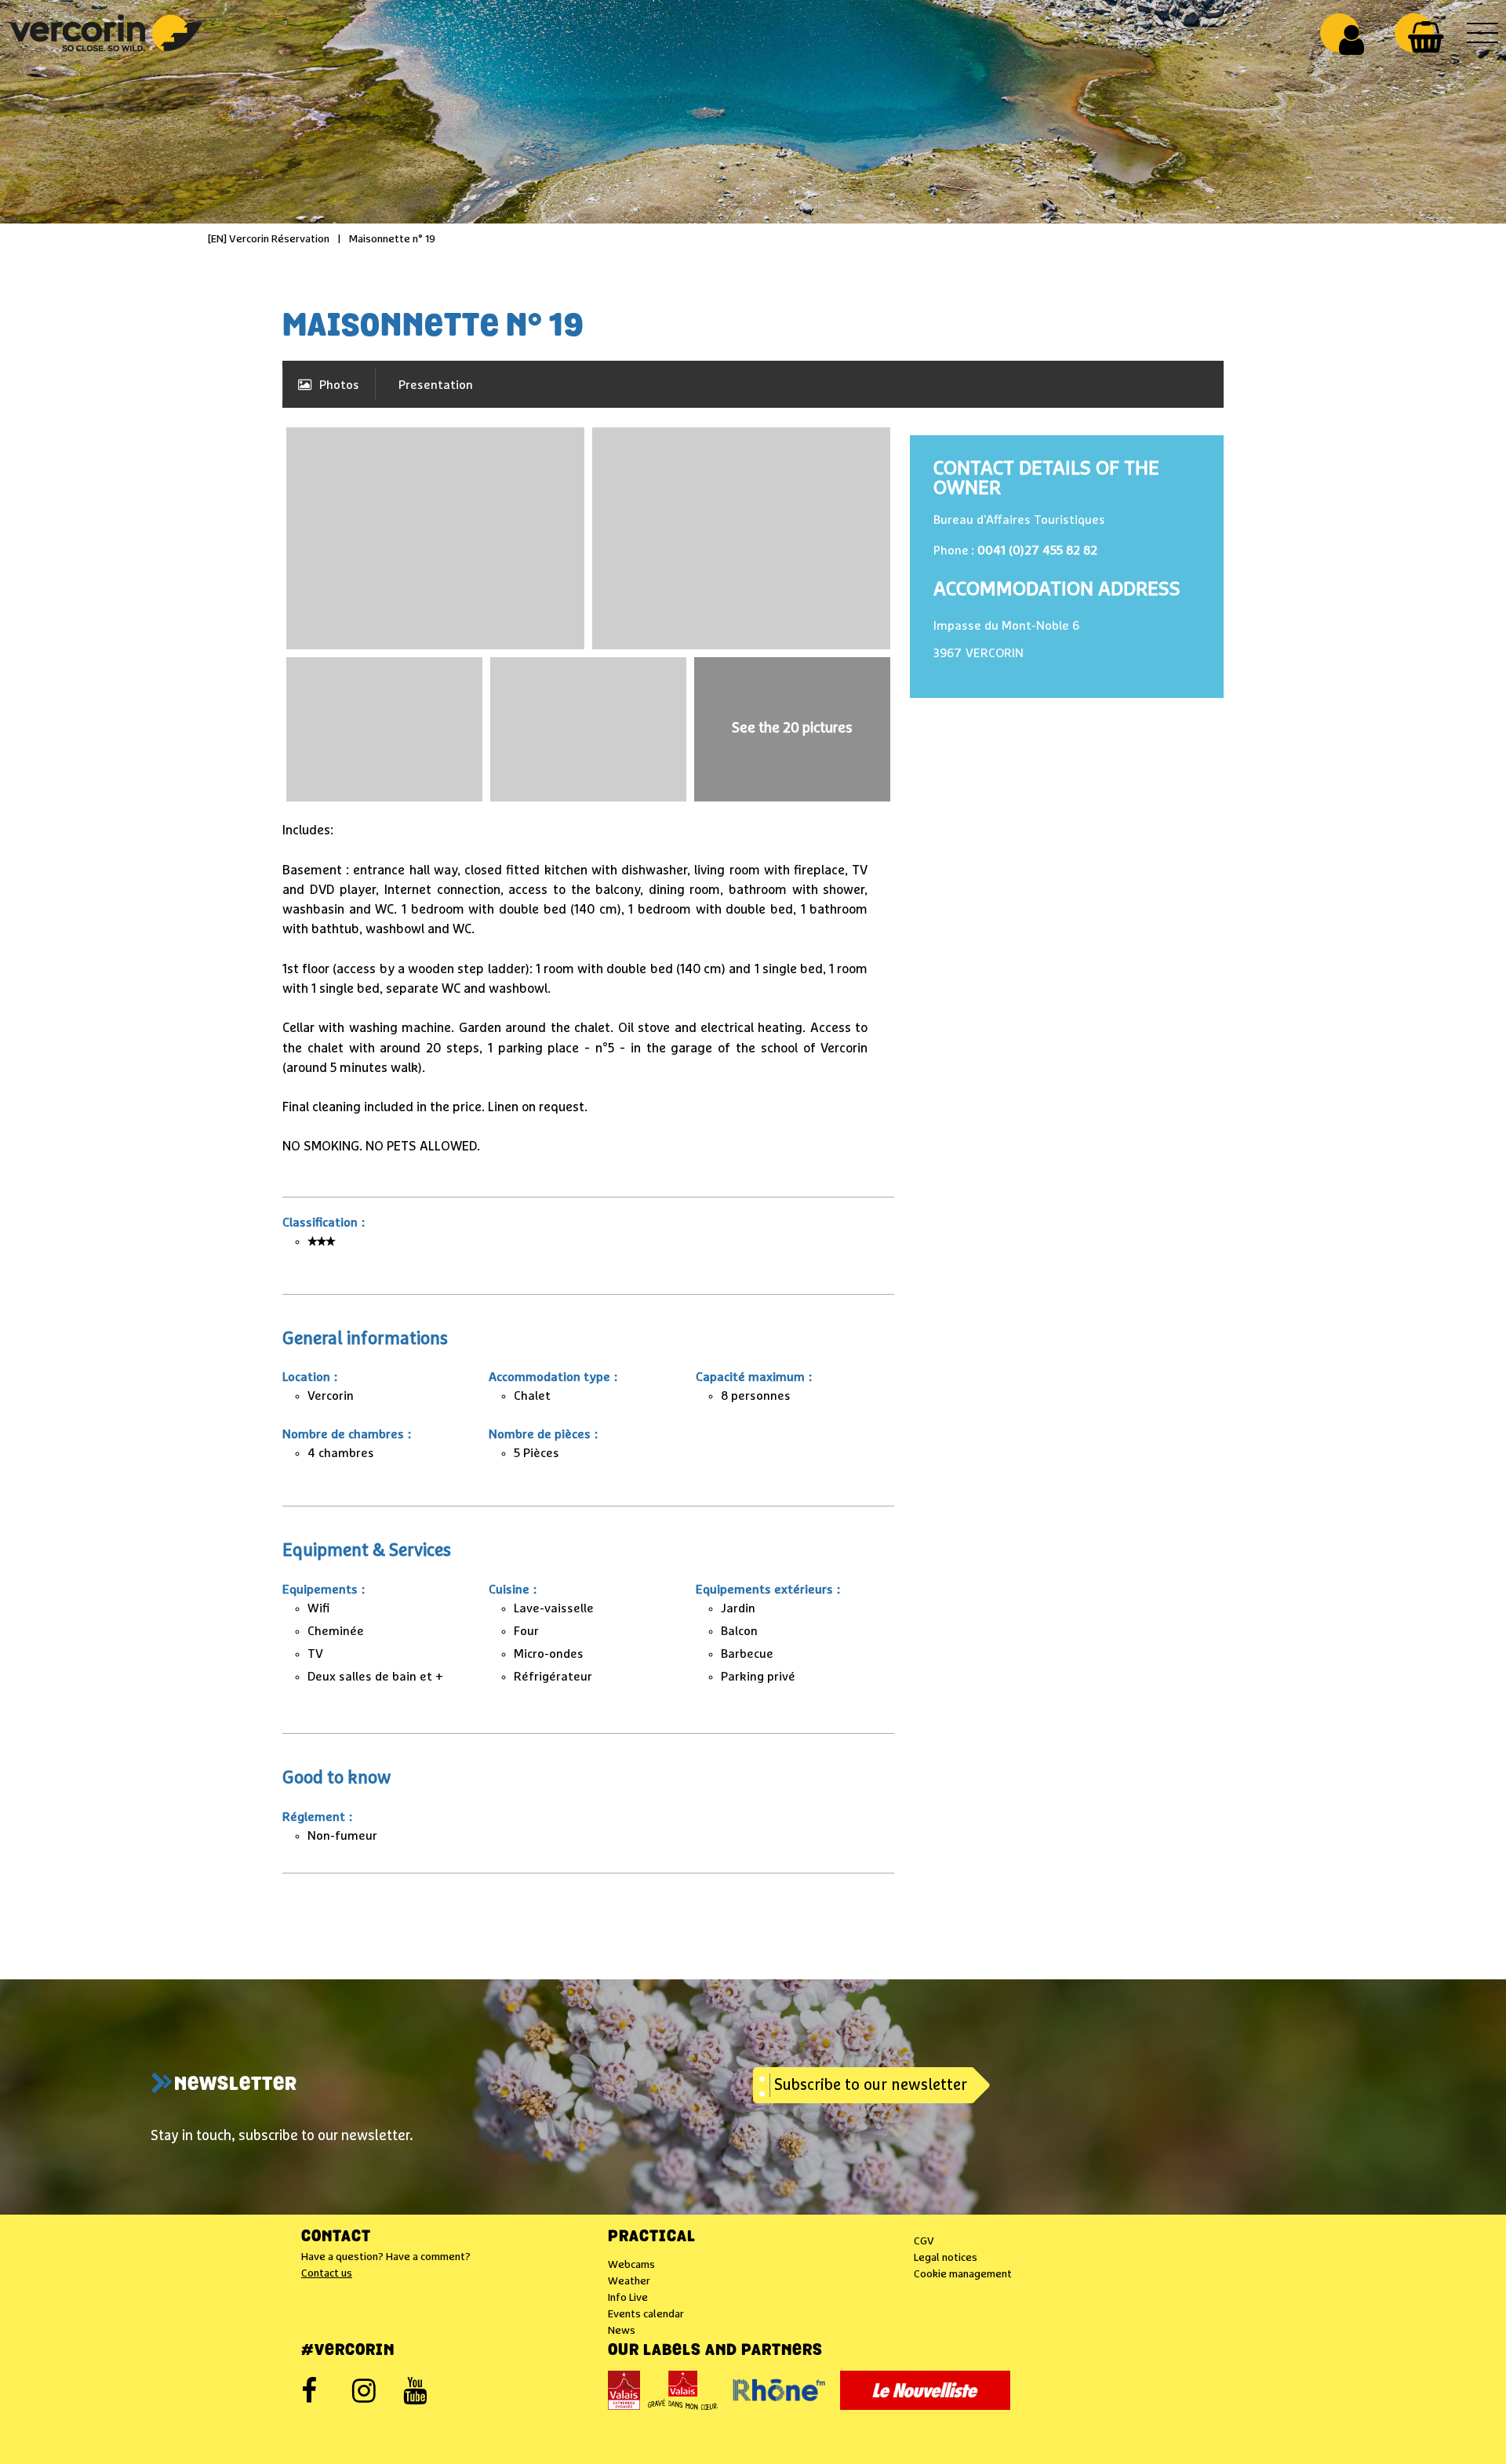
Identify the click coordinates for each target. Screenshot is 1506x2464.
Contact (336, 2237)
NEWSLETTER (236, 2085)
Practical (652, 2237)
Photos (339, 385)
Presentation (436, 385)
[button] (1426, 37)
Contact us (327, 2273)
